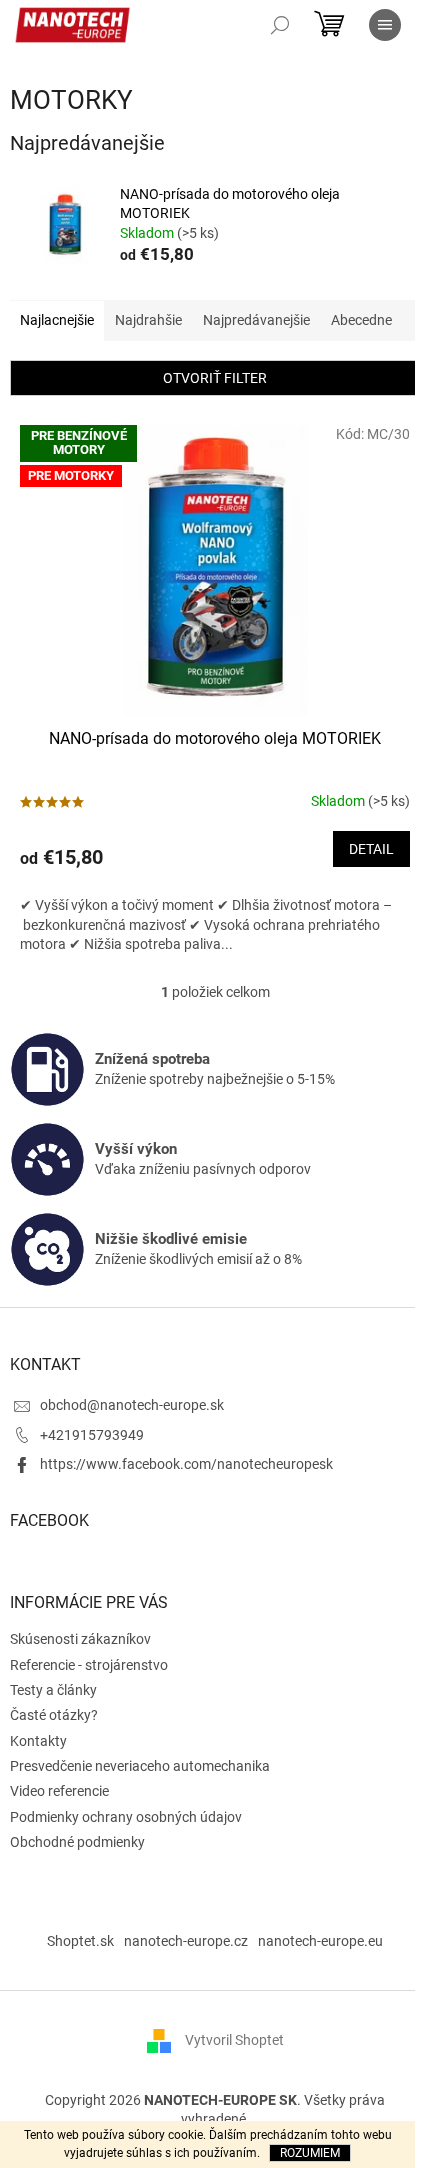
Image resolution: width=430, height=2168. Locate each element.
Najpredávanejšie (256, 320)
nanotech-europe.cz (186, 1941)
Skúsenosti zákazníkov (80, 1639)
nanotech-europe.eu (320, 1941)
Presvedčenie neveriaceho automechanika (140, 1766)
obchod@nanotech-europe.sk (132, 1405)
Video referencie (59, 1791)
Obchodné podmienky (77, 1842)
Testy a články (53, 1690)
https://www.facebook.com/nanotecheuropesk (186, 1464)
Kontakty (38, 1741)
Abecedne (361, 320)
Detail (371, 849)
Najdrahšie (148, 320)
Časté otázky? (54, 1715)
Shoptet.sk (80, 1941)
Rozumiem (310, 2153)
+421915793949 (92, 1435)
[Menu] (385, 25)
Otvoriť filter (215, 378)
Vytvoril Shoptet (234, 2040)
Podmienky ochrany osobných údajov (126, 1817)
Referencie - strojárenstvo (89, 1665)
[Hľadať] (280, 25)
